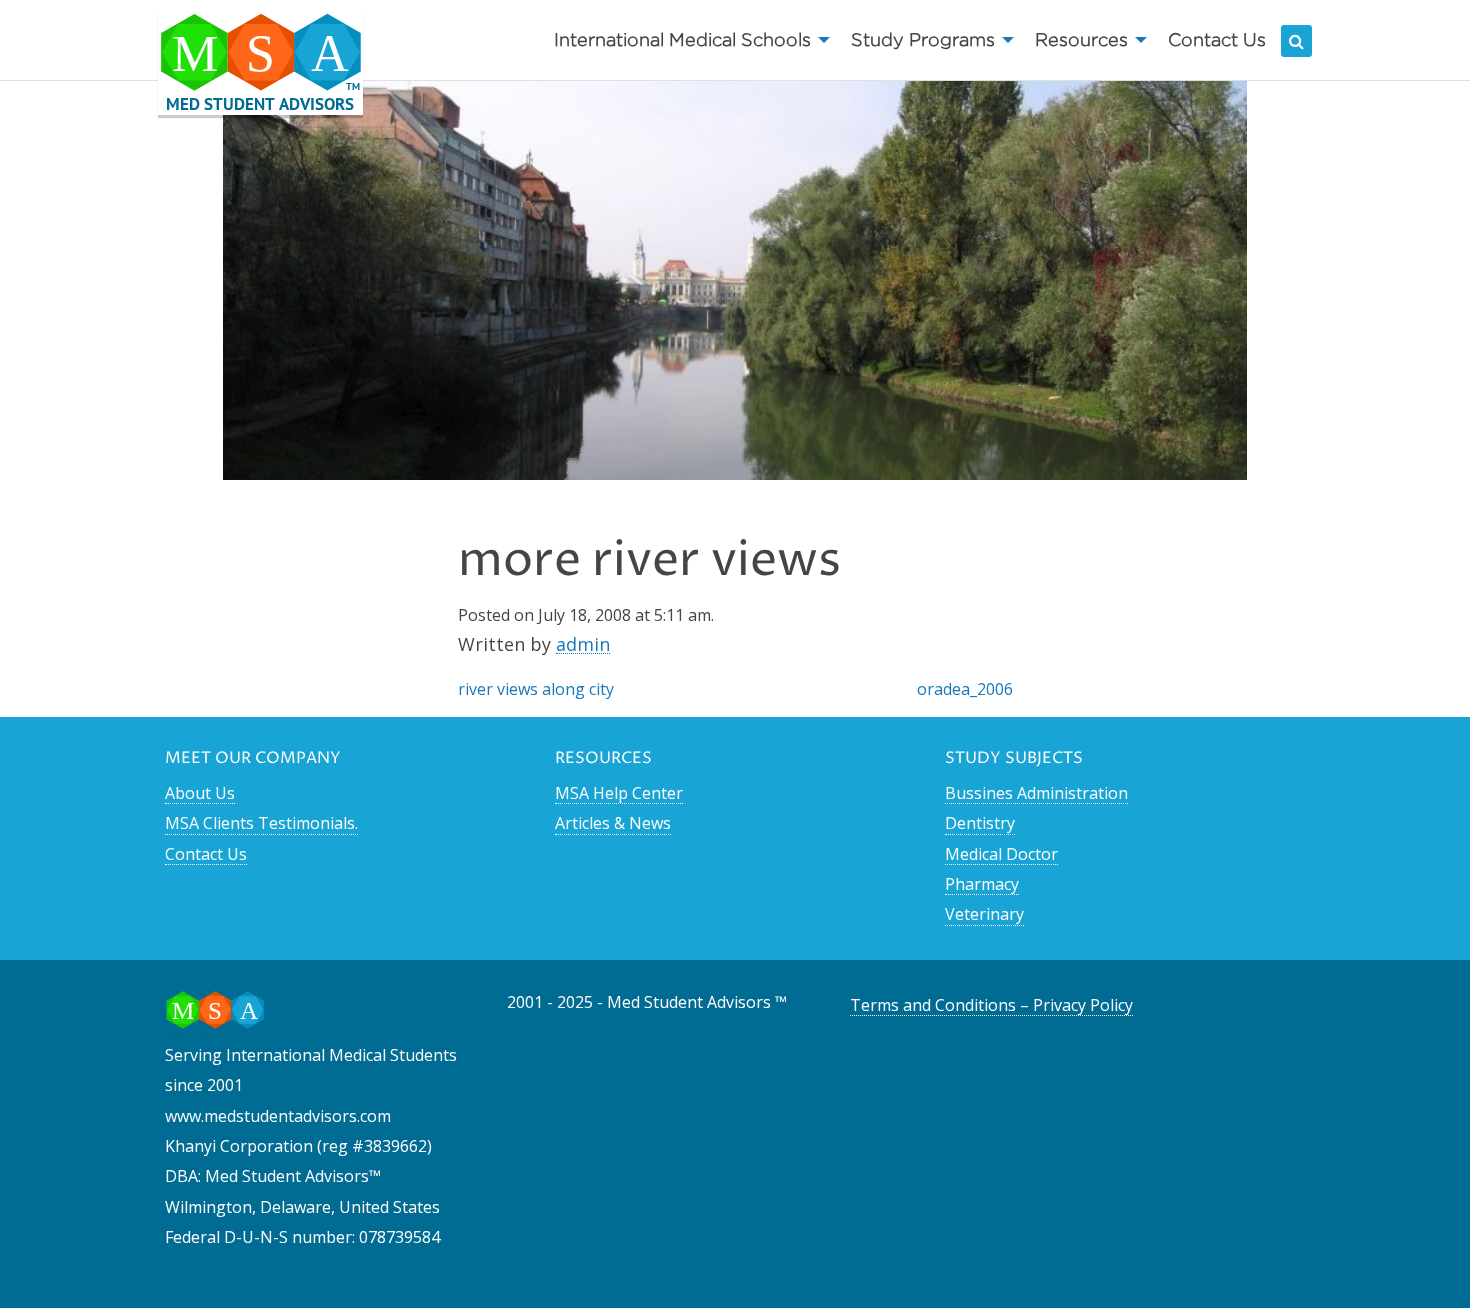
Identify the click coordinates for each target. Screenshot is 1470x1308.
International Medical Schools (682, 39)
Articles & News (613, 823)
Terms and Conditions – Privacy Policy (991, 1005)
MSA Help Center (619, 793)
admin (583, 644)
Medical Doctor (1001, 854)
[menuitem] (686, 40)
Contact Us (1217, 39)
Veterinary (984, 914)
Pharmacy (982, 884)
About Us (200, 793)
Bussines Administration (1036, 793)
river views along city (536, 689)
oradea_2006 (965, 689)
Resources (1081, 39)
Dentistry (980, 823)
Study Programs (923, 39)
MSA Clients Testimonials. (261, 823)
